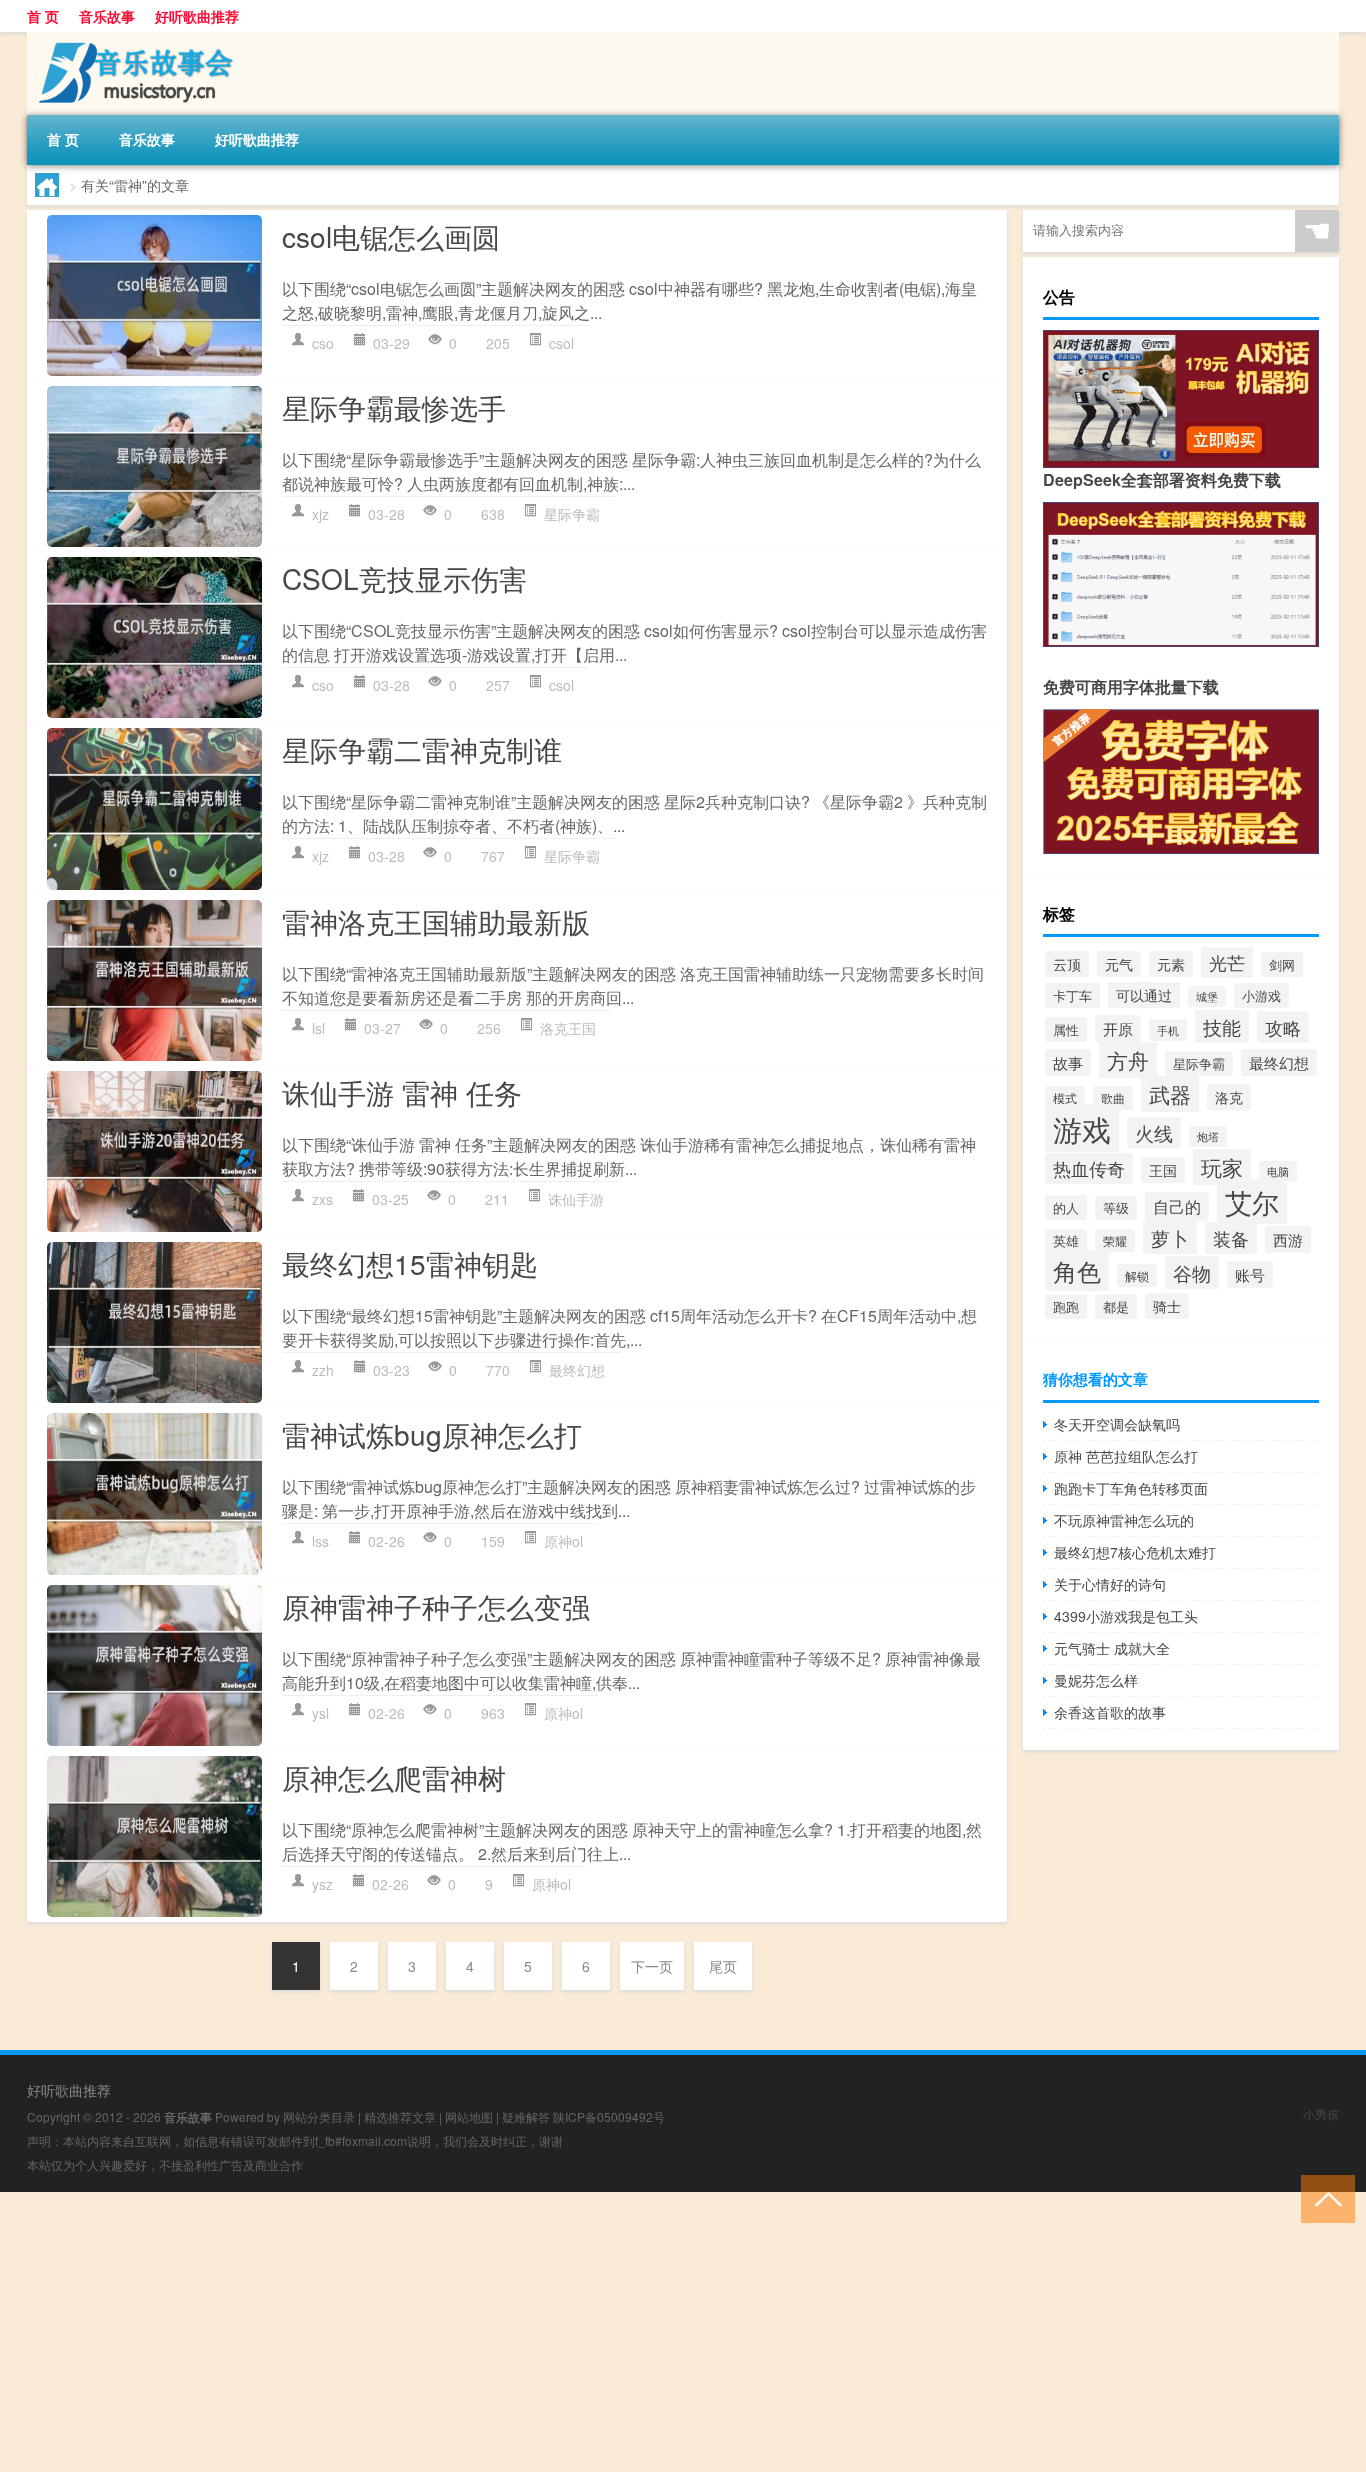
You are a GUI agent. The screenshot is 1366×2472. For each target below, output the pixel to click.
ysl (320, 1713)
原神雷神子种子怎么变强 (436, 1606)
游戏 (1082, 1128)
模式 (1065, 1097)
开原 (1118, 1028)
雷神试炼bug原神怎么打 (432, 1434)
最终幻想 (577, 1370)
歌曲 (1113, 1098)
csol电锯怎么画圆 (391, 236)
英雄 (1066, 1241)
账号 (1250, 1274)
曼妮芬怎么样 (1096, 1680)
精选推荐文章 (400, 2116)
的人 (1066, 1207)
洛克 (1229, 1097)
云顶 (1067, 964)
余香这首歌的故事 (1110, 1712)
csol (561, 343)
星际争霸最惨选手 (394, 407)
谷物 (1192, 1272)
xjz (320, 514)
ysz (322, 1884)
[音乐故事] (132, 39)
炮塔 (1208, 1136)
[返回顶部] (1323, 2197)
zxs (322, 1199)
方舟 (1128, 1060)
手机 (1168, 1030)
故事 (1068, 1062)
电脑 (1278, 1171)
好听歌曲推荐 (197, 16)
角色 (1077, 1271)
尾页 (723, 1966)
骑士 (1167, 1306)
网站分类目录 (319, 2116)
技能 (1222, 1026)
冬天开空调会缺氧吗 (1117, 1424)
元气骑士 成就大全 (1112, 1648)
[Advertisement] (600, 2332)
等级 (1116, 1208)
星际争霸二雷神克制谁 (422, 749)
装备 (1231, 1238)
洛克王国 (568, 1028)
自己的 (1177, 1206)
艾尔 (1252, 1201)
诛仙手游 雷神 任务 (402, 1092)
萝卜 (1170, 1237)
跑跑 (1066, 1306)
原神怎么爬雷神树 (394, 1777)
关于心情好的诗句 (1110, 1584)
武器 (1170, 1094)
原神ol (563, 1541)
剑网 (1282, 964)
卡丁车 (1072, 995)
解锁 (1137, 1275)
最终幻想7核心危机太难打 (1135, 1552)
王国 (1163, 1170)
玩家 (1222, 1167)
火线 (1154, 1133)
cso (323, 343)
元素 (1171, 964)
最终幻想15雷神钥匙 (410, 1263)
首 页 (43, 16)
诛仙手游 (576, 1199)
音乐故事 (107, 16)
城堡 (1207, 996)
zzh (323, 1370)
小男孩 (1321, 2113)
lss (320, 1541)
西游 (1288, 1239)
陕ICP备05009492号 (609, 2116)
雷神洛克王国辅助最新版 (436, 921)
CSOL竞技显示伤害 (404, 578)
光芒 (1227, 962)
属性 (1066, 1029)
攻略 (1283, 1027)
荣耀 (1115, 1240)
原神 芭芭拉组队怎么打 (1126, 1456)
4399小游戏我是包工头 (1126, 1616)
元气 (1119, 964)
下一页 (652, 1966)
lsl (318, 1028)
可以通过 (1144, 995)
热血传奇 (1089, 1168)
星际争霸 (572, 514)
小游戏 (1261, 995)
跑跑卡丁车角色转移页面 (1131, 1488)
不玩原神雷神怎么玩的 (1124, 1520)
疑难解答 (526, 2116)
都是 (1116, 1306)
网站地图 (469, 2116)
